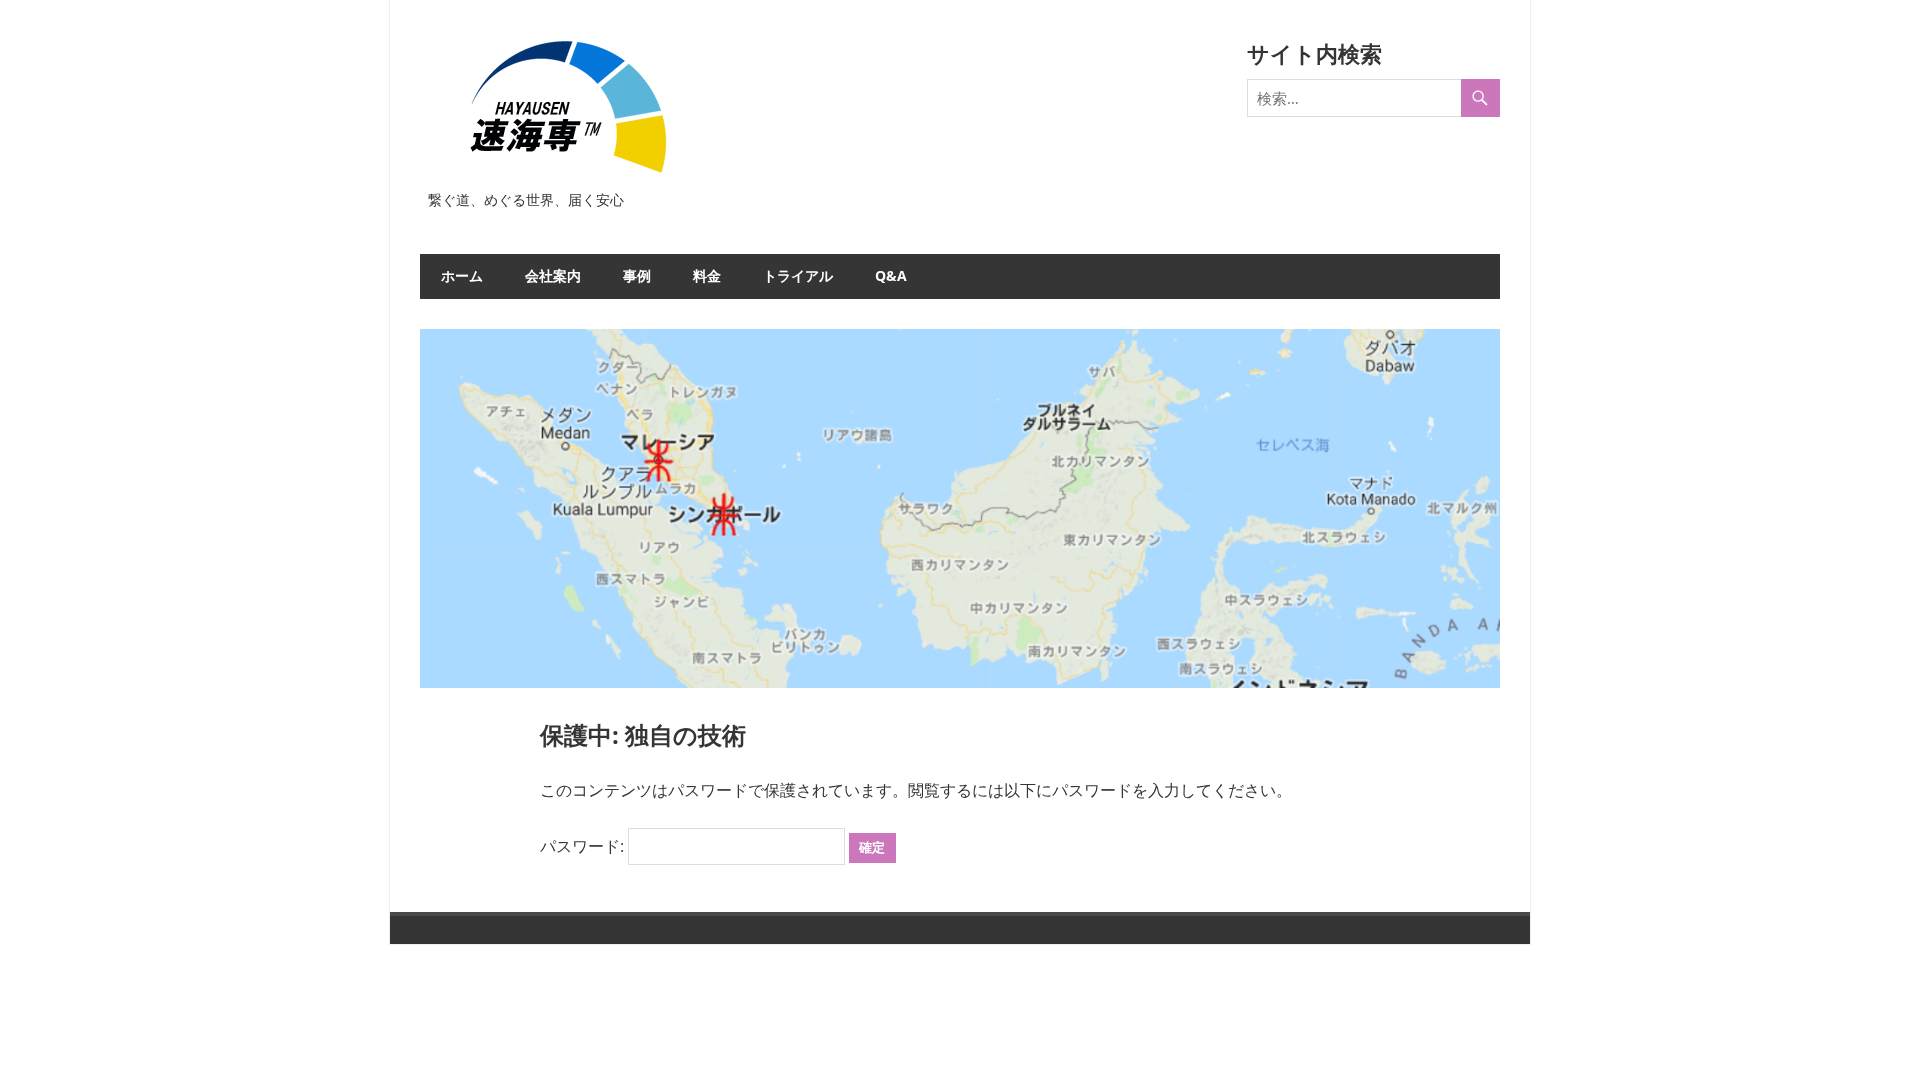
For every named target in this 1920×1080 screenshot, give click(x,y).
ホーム (462, 275)
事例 (637, 275)
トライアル (798, 275)
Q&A (891, 275)
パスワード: (584, 846)
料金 (707, 275)
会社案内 (553, 275)
